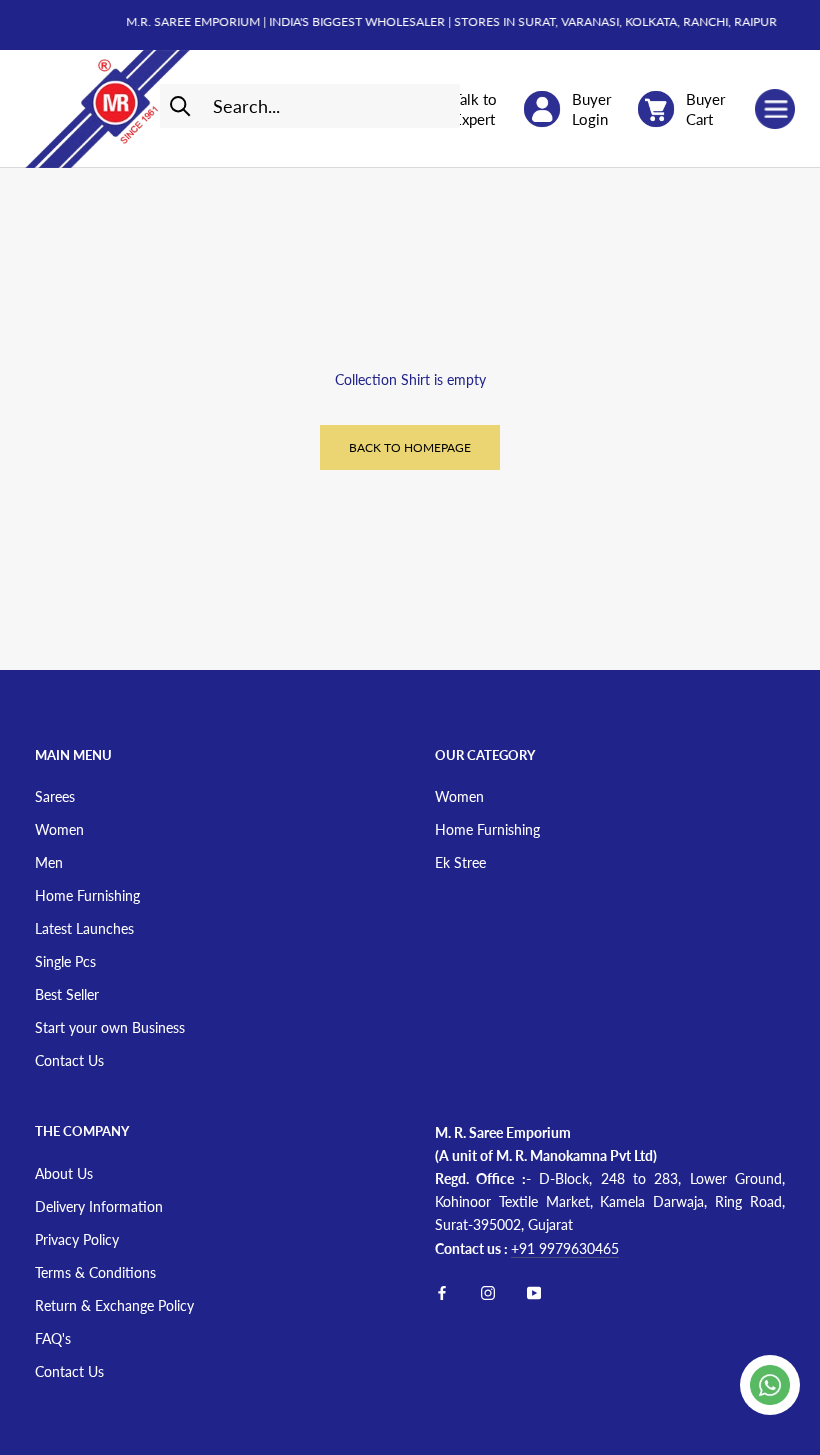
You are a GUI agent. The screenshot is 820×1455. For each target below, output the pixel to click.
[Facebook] (442, 1291)
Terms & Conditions (95, 1272)
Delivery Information (99, 1206)
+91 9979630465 (565, 1248)
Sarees (55, 796)
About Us (64, 1173)
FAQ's (53, 1338)
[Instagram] (488, 1291)
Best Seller (67, 994)
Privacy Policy (77, 1239)
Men (49, 862)
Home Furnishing (87, 895)
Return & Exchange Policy (114, 1305)
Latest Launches (84, 928)
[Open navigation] (775, 109)
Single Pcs (65, 961)
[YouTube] (534, 1291)
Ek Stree (460, 862)
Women (59, 829)
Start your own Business (110, 1027)
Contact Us (69, 1060)
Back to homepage (410, 447)
